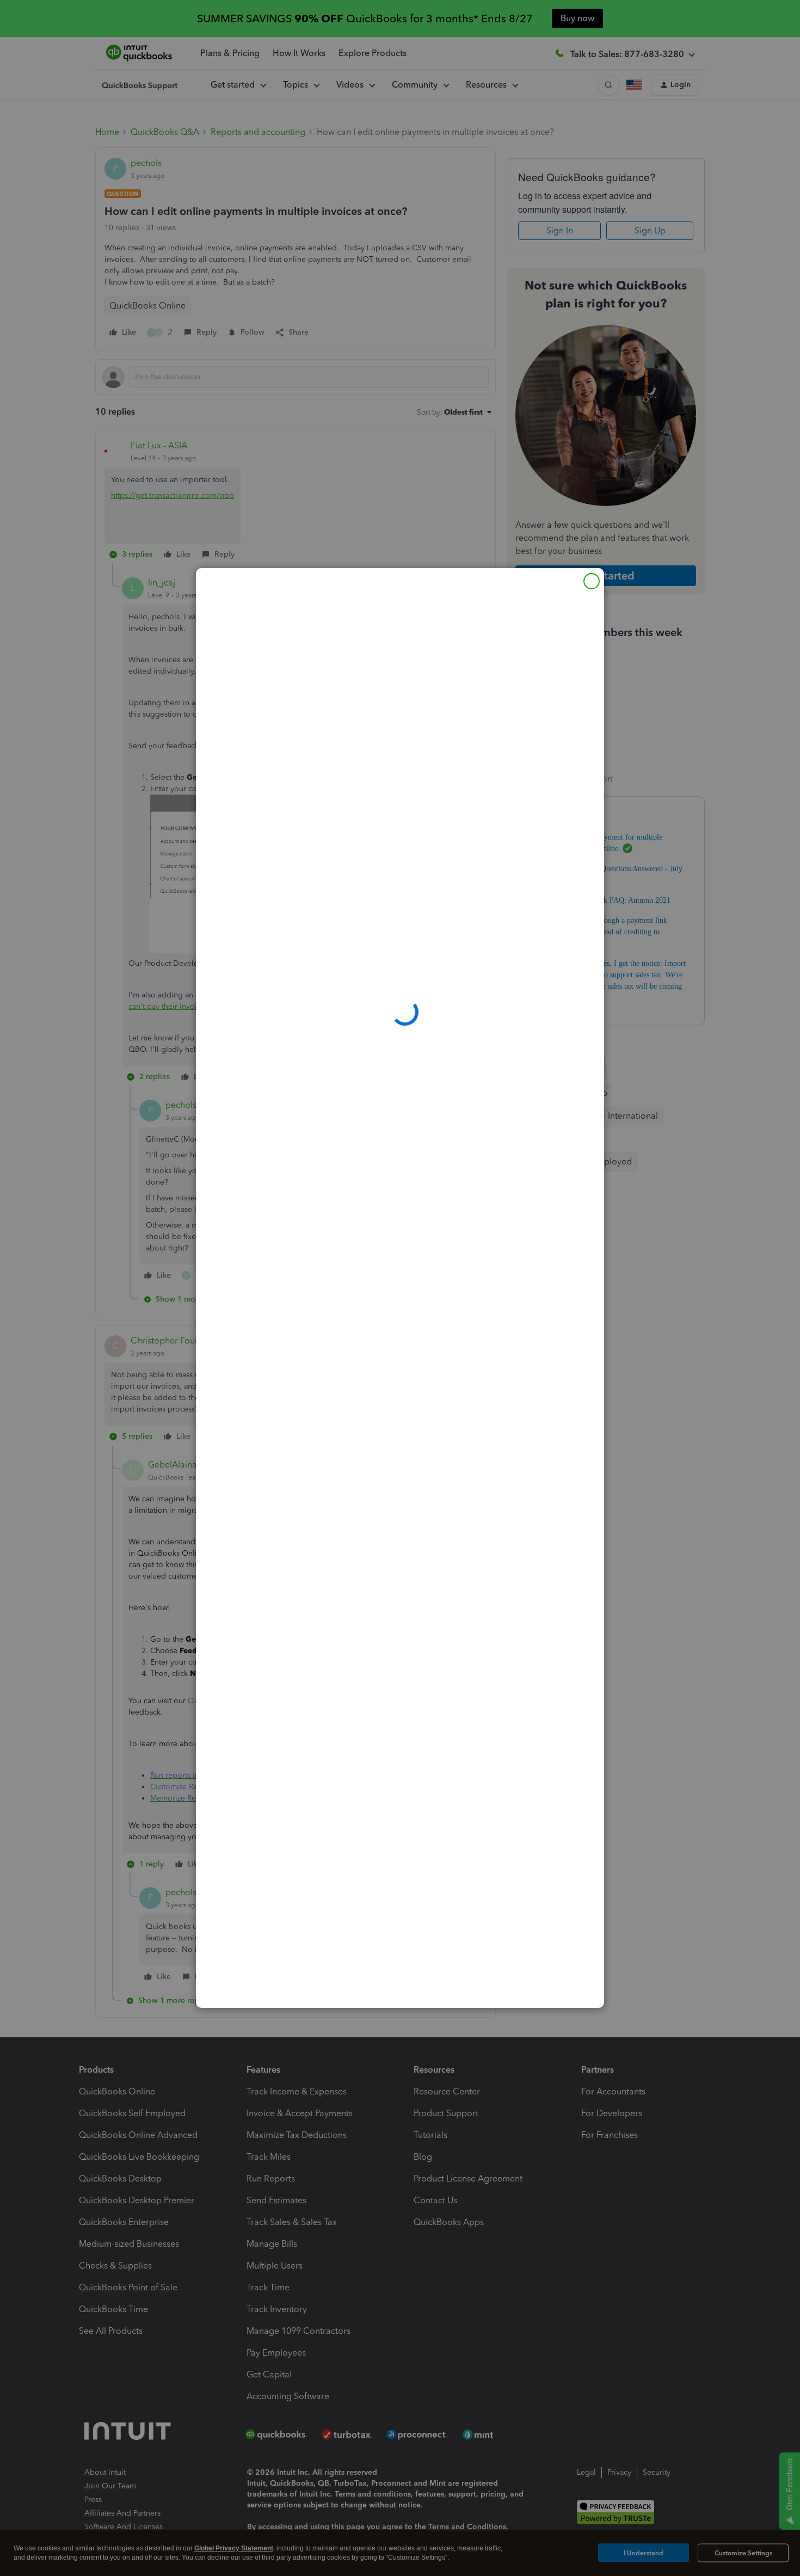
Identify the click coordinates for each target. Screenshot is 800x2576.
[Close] (592, 581)
